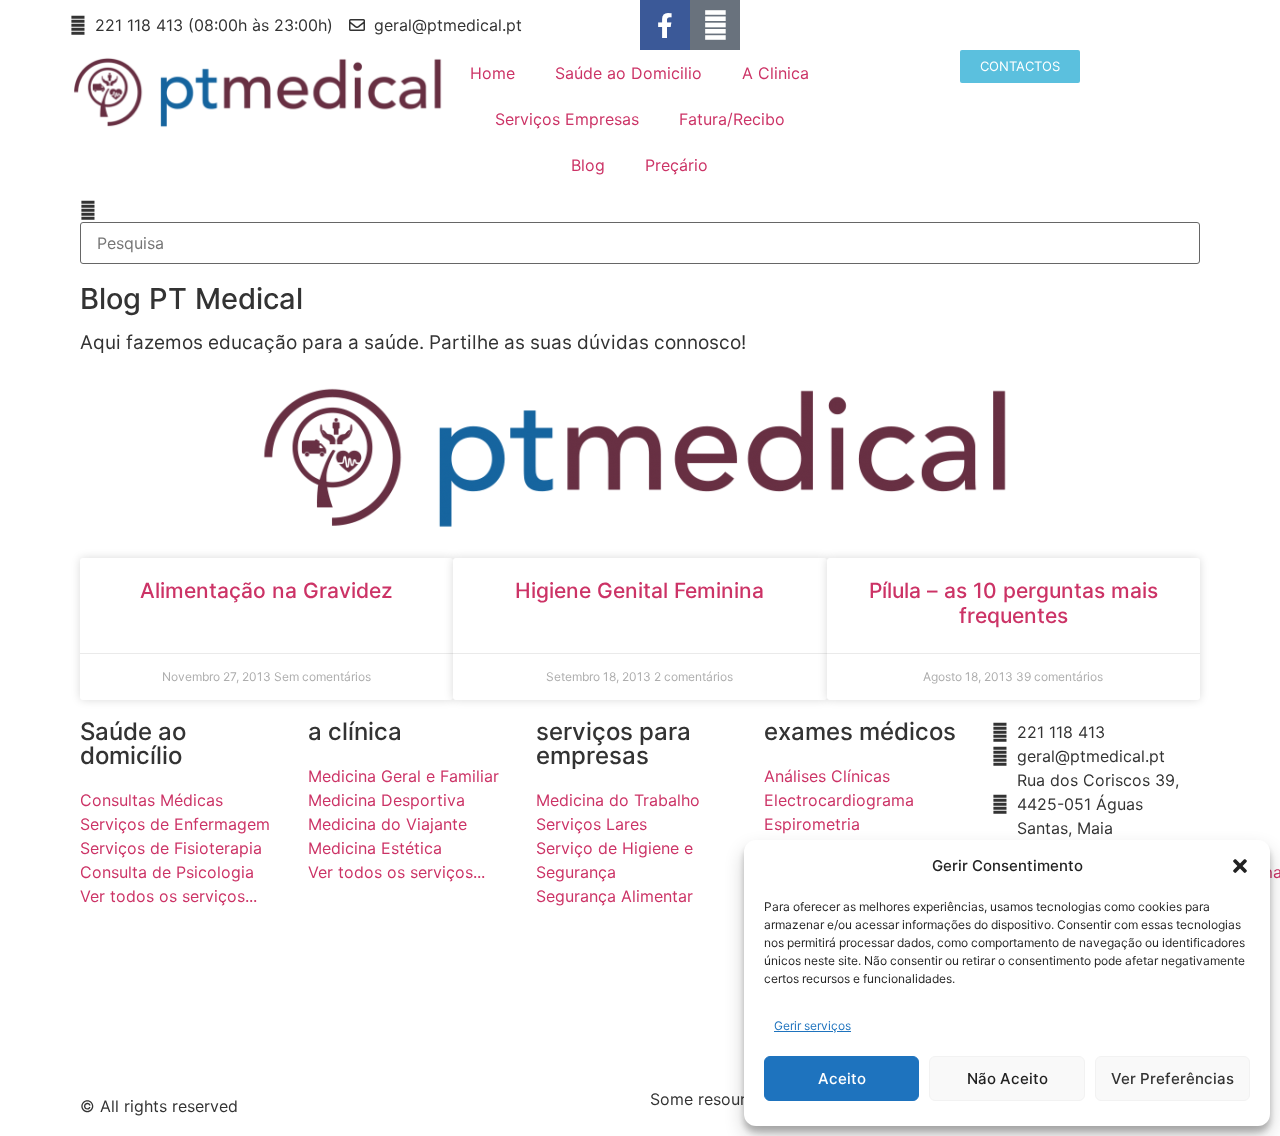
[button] (1240, 866)
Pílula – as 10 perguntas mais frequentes (1013, 603)
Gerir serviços (812, 1025)
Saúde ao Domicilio (628, 73)
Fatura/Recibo (732, 119)
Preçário (676, 165)
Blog (588, 165)
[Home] (715, 25)
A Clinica (775, 73)
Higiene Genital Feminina (639, 590)
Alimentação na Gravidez (266, 590)
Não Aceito (1007, 1078)
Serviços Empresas (567, 119)
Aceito (842, 1078)
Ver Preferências (1172, 1078)
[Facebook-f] (665, 25)
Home (492, 73)
